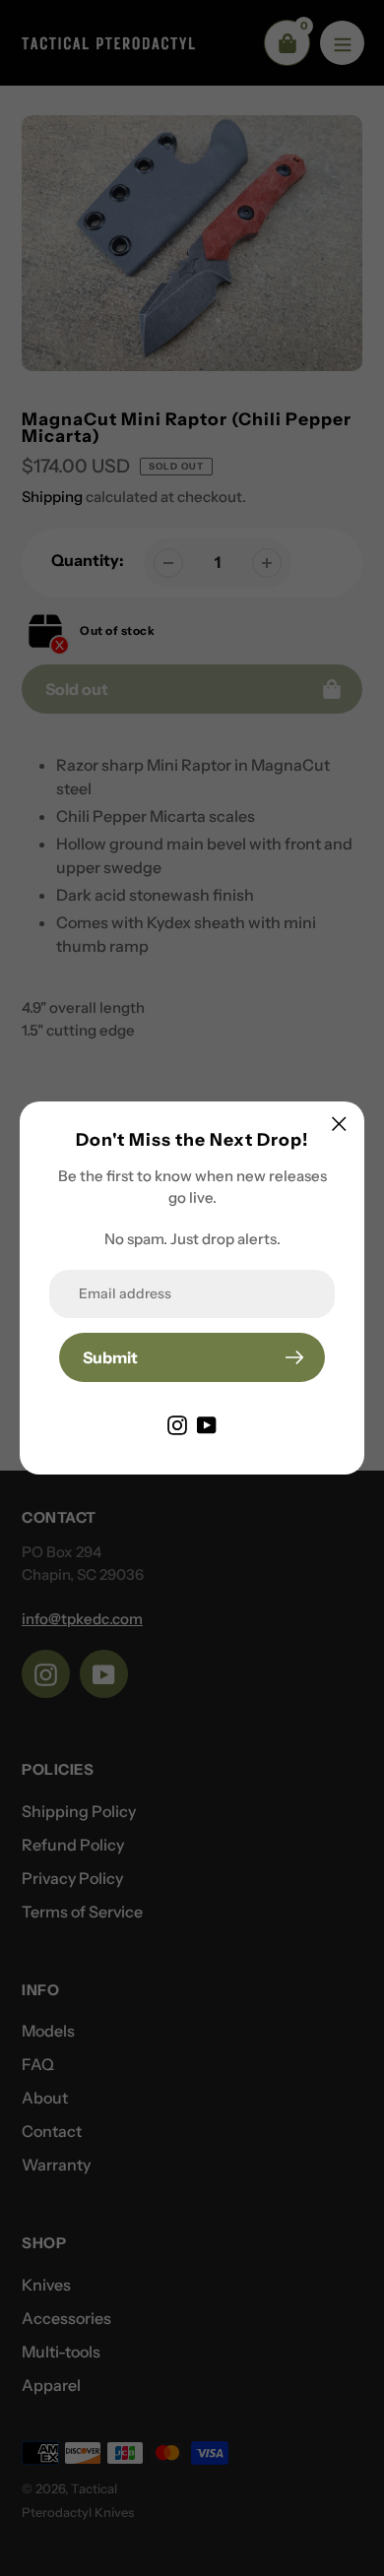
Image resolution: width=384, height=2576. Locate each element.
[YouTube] (207, 1423)
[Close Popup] (339, 1124)
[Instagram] (177, 1423)
